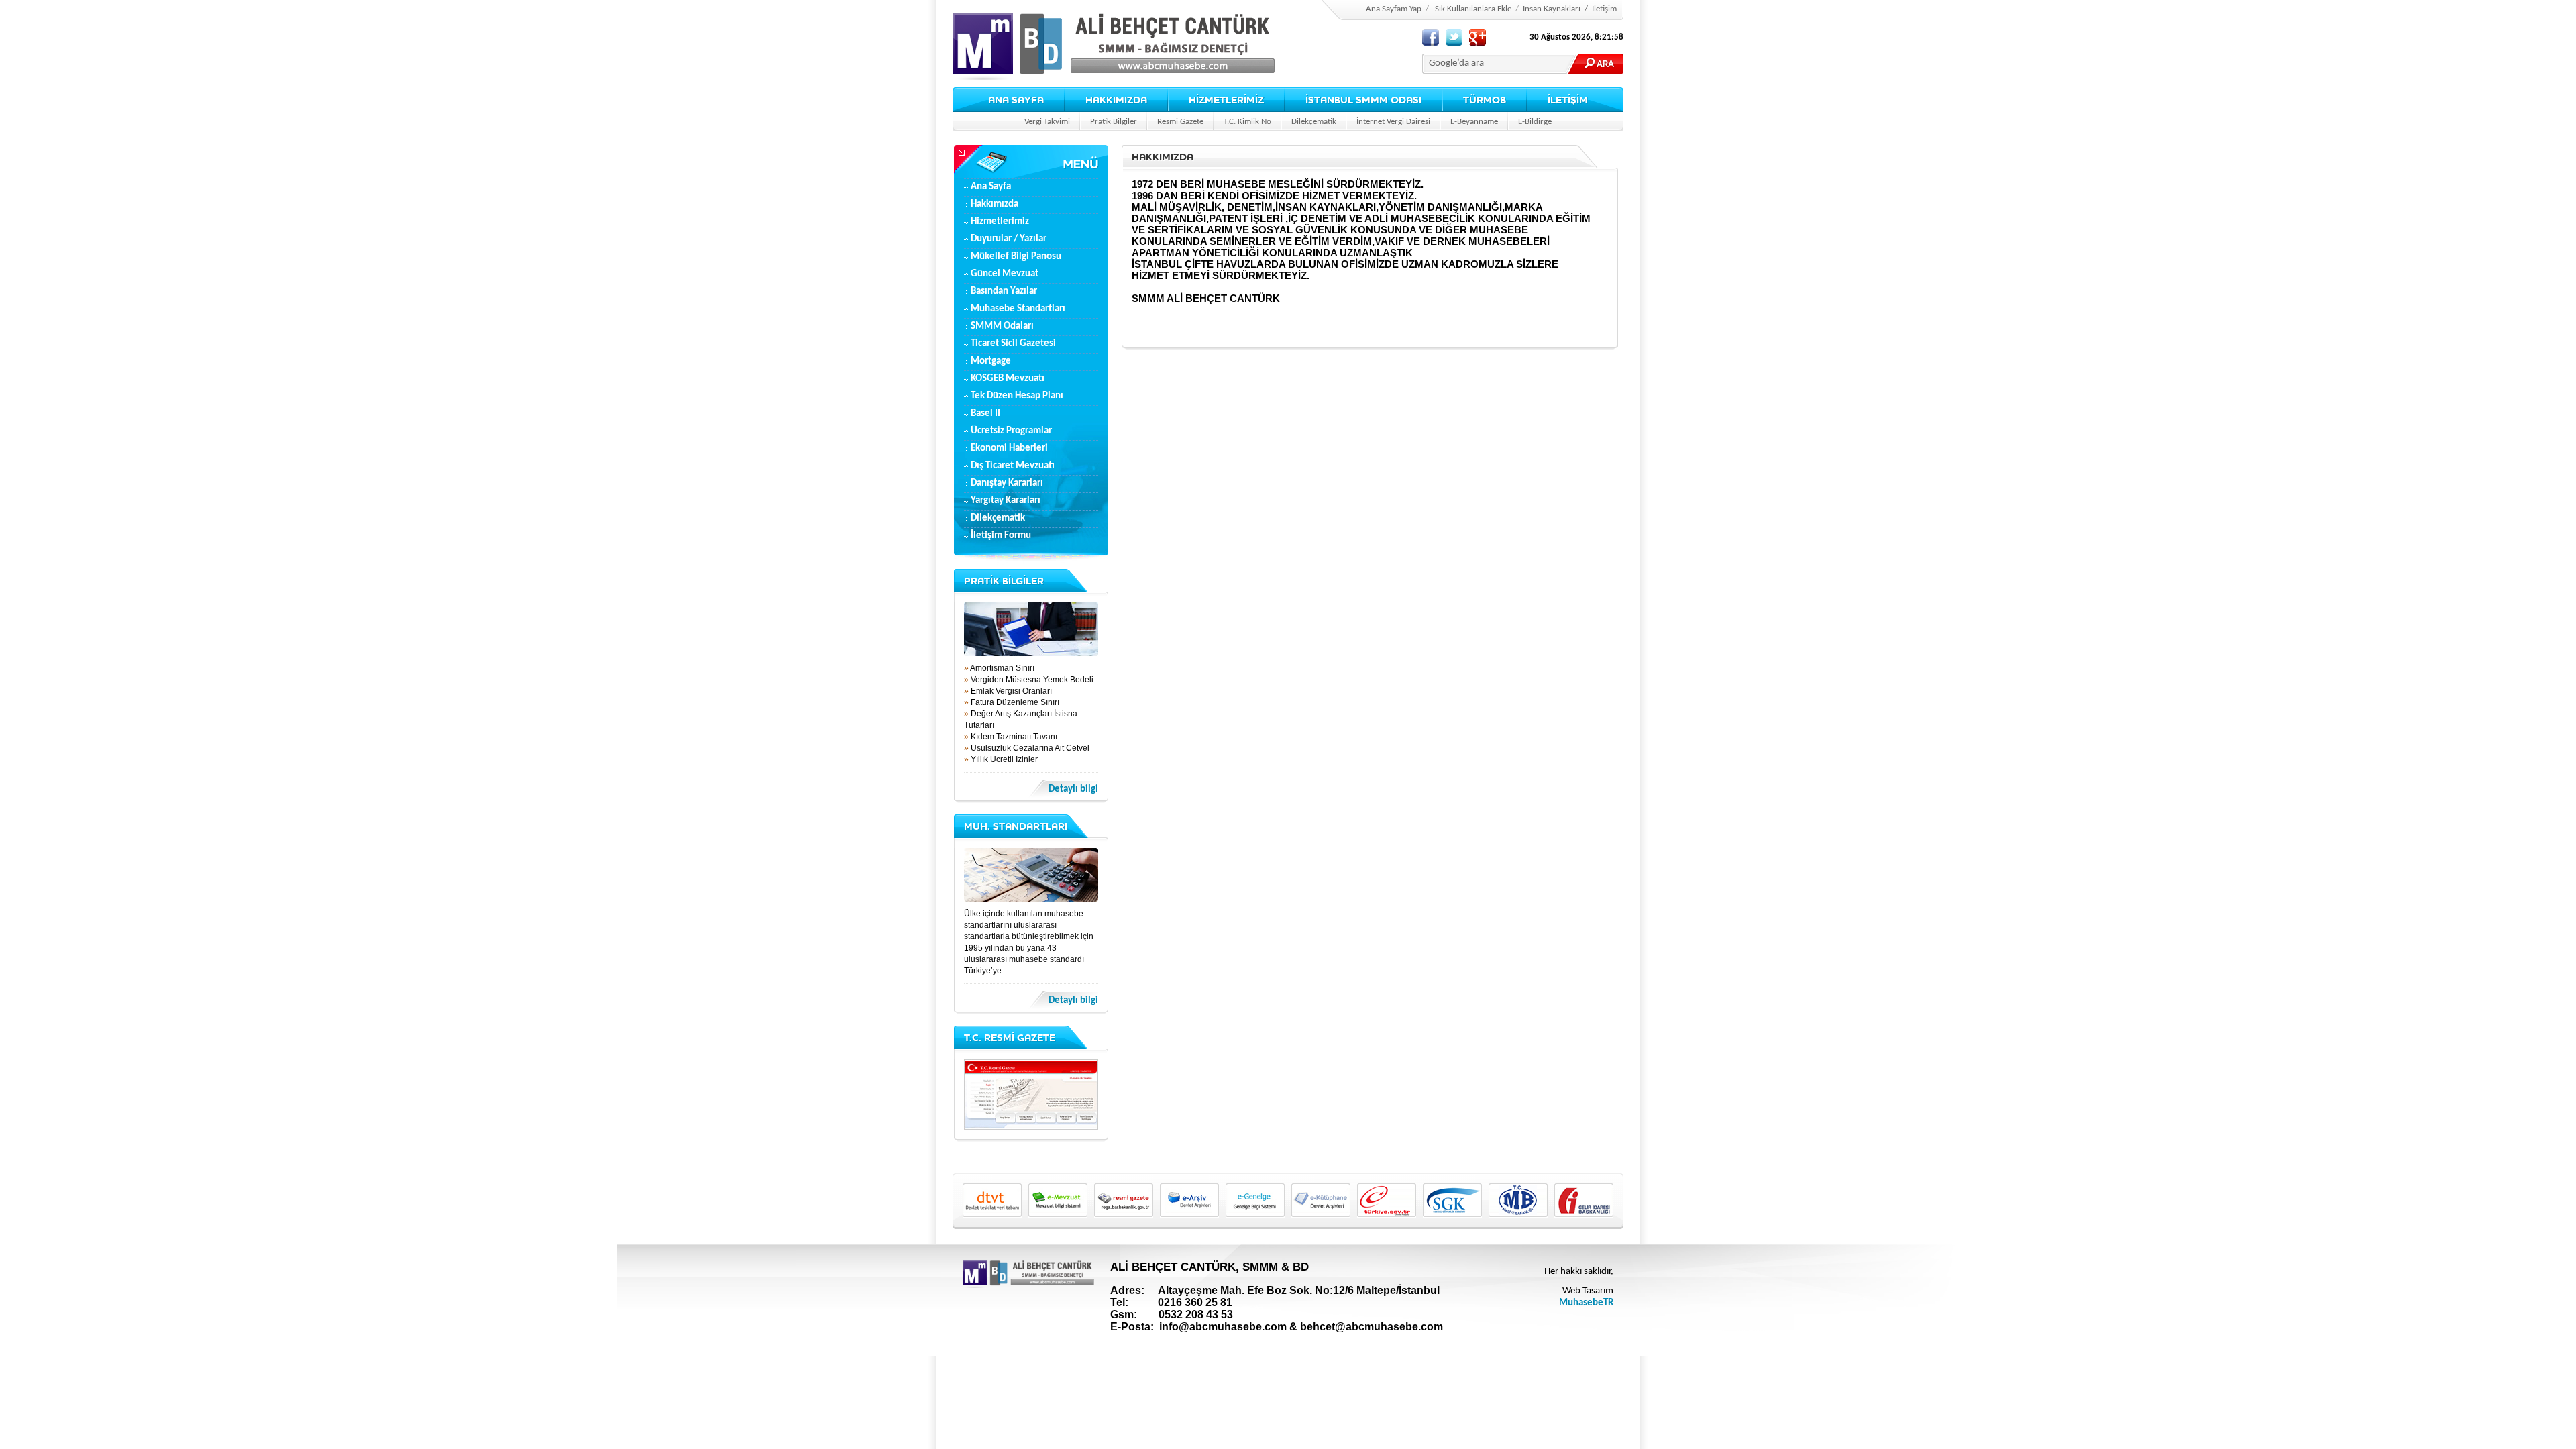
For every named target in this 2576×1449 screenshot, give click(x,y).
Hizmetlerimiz (1000, 222)
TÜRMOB (1485, 100)
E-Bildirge (1535, 122)
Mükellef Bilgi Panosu (1016, 257)
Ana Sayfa (991, 187)
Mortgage (991, 361)
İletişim (1604, 9)
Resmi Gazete (1180, 122)
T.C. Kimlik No (1247, 122)
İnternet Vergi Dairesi (1393, 122)
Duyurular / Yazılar (1009, 239)
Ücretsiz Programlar (1011, 431)
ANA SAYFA (1016, 100)
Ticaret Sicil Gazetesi (1013, 344)
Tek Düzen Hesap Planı (1017, 396)
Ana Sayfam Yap (1394, 9)
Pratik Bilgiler (1114, 122)
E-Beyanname (1474, 122)
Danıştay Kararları (1007, 483)
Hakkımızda (995, 204)
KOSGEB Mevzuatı (1008, 379)
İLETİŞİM (1568, 100)
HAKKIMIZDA (1116, 100)
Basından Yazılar (1004, 291)
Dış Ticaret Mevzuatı (1013, 466)
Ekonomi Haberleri (1009, 448)
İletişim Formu (1001, 536)
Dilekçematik (1314, 122)
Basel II (985, 414)
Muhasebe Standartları (1018, 309)
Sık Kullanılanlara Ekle (1473, 9)
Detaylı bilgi (1073, 789)
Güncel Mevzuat (1005, 274)
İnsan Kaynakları (1552, 9)
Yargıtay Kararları (1006, 501)
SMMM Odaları (1002, 326)
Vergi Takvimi (1047, 122)
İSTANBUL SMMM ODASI (1363, 100)
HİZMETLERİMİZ (1226, 100)
